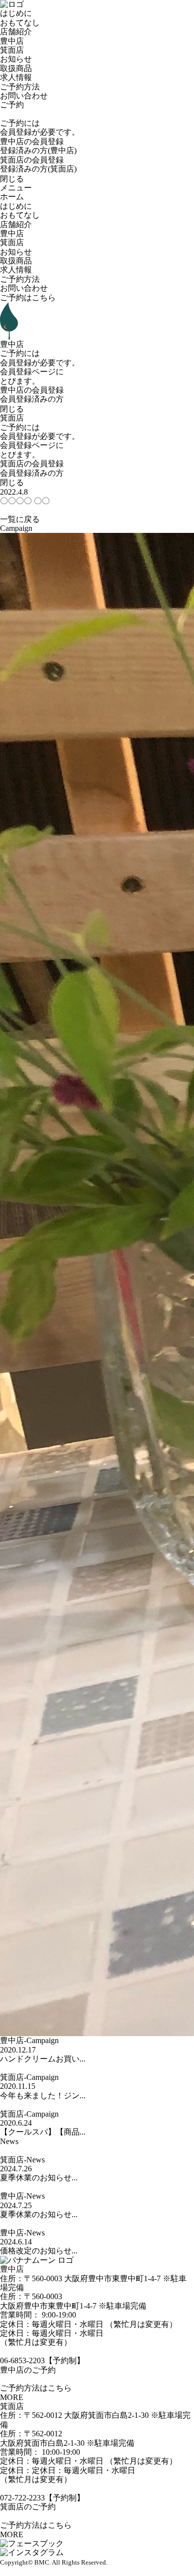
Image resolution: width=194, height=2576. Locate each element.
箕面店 (12, 50)
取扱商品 (16, 68)
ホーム (12, 197)
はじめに (16, 13)
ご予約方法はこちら (36, 2388)
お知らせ (16, 59)
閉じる (12, 179)
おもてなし (20, 23)
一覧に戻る (20, 519)
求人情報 (16, 77)
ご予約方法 (20, 87)
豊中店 (12, 41)
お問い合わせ (24, 96)
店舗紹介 (16, 32)
